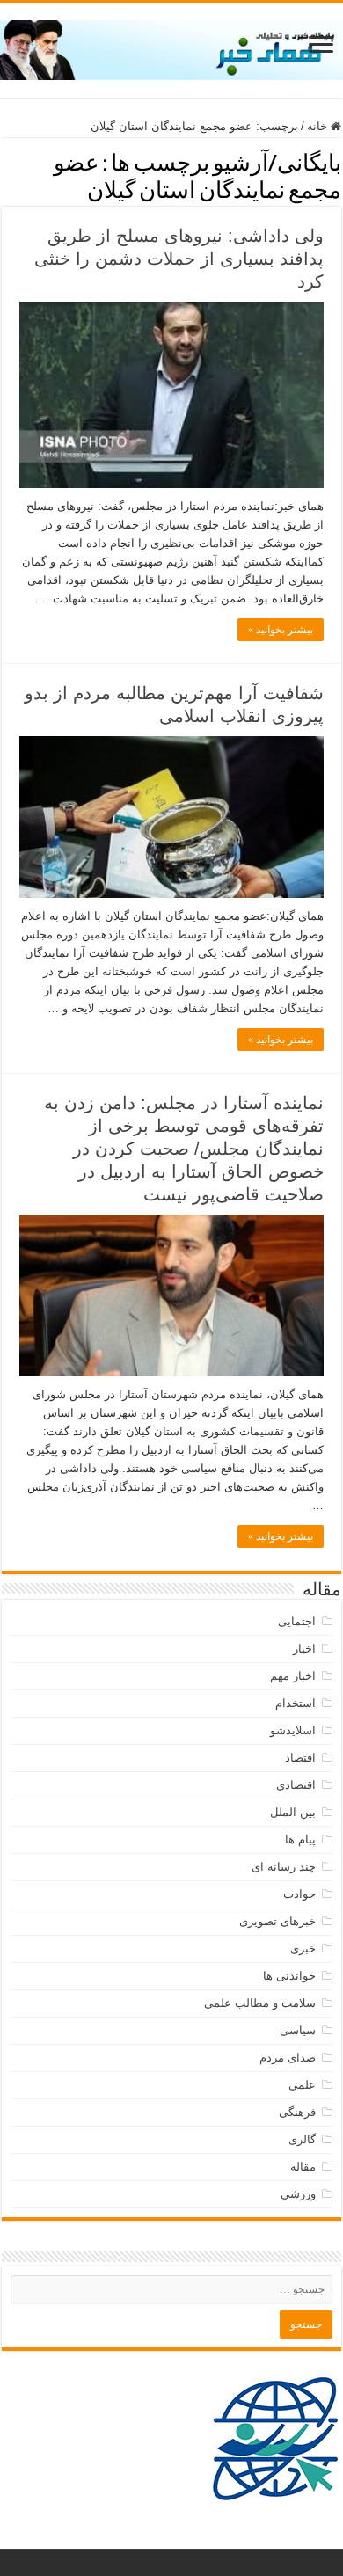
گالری (302, 2139)
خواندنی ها (289, 1976)
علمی (302, 2085)
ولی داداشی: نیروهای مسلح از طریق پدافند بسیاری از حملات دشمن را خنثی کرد (179, 259)
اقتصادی (296, 1785)
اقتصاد (300, 1758)
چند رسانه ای (284, 1867)
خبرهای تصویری (277, 1921)
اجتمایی (297, 1621)
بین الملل (293, 1812)
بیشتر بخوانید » (281, 630)
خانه (319, 126)
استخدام (296, 1703)
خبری (303, 1948)
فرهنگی (297, 2112)
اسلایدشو (293, 1730)
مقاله (303, 2167)
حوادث (299, 1894)
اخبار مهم (293, 1676)
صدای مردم (288, 2058)
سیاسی (298, 2030)
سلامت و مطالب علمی (260, 2003)
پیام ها (300, 1839)
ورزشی (298, 2194)
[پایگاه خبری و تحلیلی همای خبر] (171, 47)
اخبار (304, 1649)
